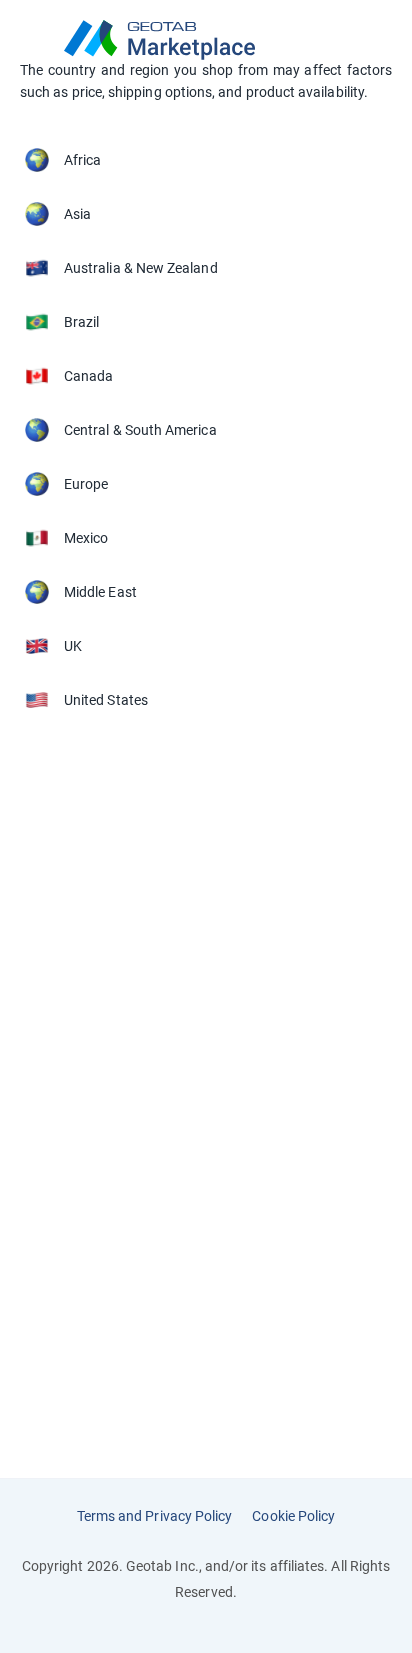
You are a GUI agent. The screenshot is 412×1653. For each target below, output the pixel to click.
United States (106, 700)
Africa (82, 160)
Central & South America (140, 430)
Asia (77, 214)
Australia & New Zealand (141, 268)
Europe (86, 484)
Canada (88, 376)
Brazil (81, 322)
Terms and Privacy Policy (155, 1516)
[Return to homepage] (206, 40)
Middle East (100, 592)
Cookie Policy (293, 1516)
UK (73, 646)
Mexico (86, 538)
